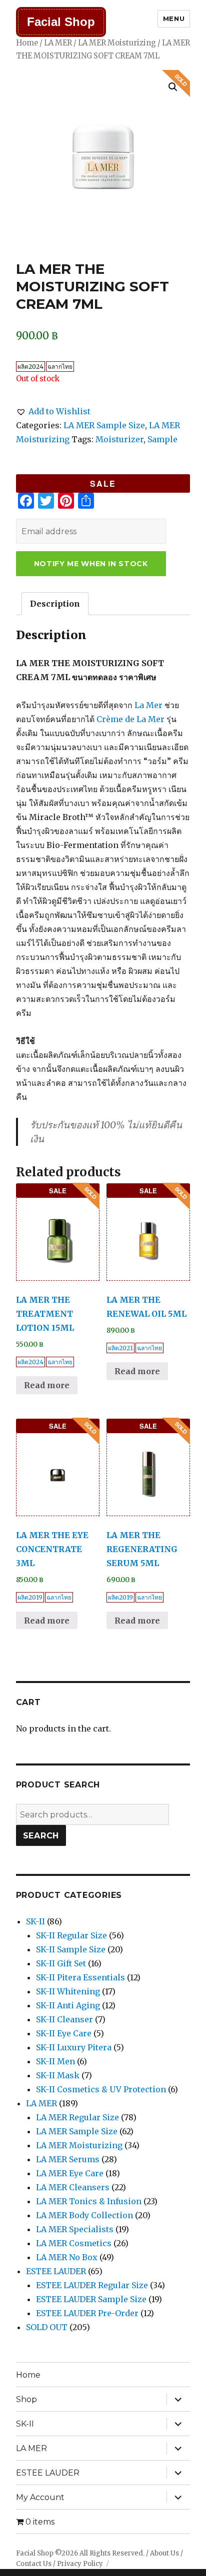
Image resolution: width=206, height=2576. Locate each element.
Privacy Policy (80, 2564)
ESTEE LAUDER (56, 2271)
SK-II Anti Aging (68, 2005)
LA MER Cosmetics (74, 2243)
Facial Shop (61, 22)
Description (55, 604)
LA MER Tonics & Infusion (89, 2201)
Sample (162, 439)
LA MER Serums (68, 2159)
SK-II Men (55, 2061)
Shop (26, 2399)
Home (27, 43)
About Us (164, 2553)
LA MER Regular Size (77, 2117)
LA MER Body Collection (84, 2215)
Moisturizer (119, 439)
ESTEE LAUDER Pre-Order (87, 2313)
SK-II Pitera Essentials (80, 1977)
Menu (174, 18)
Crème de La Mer (130, 719)
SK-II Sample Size (71, 1949)
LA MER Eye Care (70, 2173)
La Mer (148, 705)
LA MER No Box (67, 2257)
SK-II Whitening (68, 1991)
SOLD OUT (47, 2327)
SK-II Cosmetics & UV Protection (101, 2089)
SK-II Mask (58, 2075)
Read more (47, 1385)
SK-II (35, 1921)
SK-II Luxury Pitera (74, 2047)
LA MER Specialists (75, 2229)
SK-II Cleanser (64, 2019)
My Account (40, 2497)
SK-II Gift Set (61, 1963)
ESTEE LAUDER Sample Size (91, 2299)
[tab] (55, 604)
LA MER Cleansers (73, 2187)
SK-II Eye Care (64, 2033)
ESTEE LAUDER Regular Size (92, 2285)
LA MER (58, 43)
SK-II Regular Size (71, 1935)
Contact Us (34, 2564)
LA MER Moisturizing (117, 43)
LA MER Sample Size (104, 425)
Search (41, 1836)
